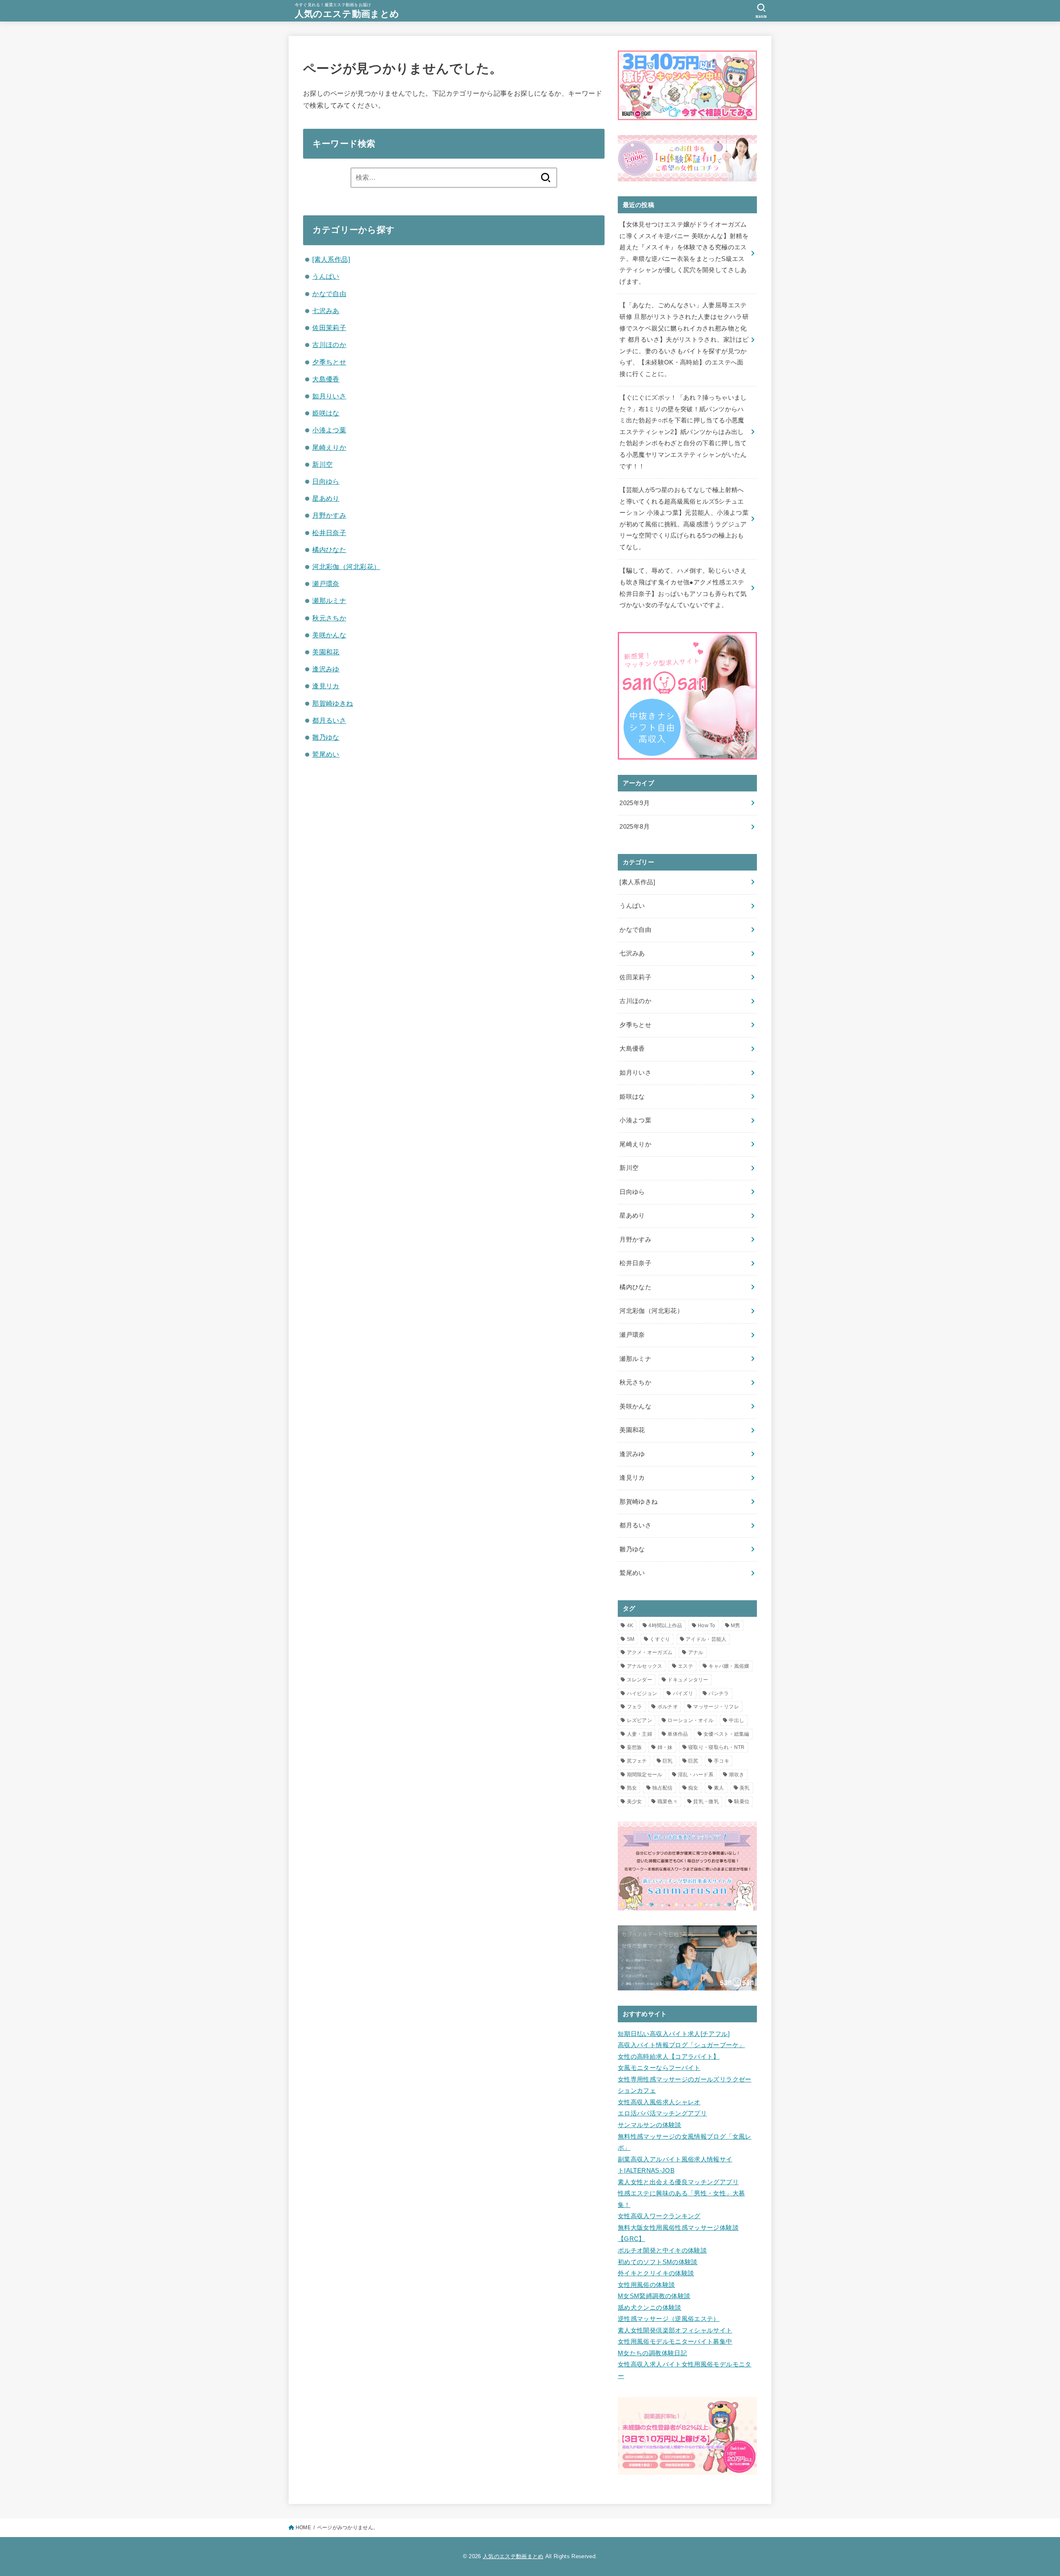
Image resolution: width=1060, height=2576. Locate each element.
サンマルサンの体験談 (650, 2125)
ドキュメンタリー (688, 1680)
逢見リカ (326, 686)
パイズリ (683, 1693)
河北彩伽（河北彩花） (346, 567)
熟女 (632, 1788)
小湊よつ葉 (329, 430)
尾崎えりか (329, 447)
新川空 (322, 464)
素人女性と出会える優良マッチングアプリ (678, 2182)
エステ (685, 1666)
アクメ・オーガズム (650, 1652)
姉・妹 (665, 1747)
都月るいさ (329, 720)
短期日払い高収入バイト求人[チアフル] (674, 2034)
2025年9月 (635, 803)
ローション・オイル (690, 1720)
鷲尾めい (326, 754)
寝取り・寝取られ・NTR (717, 1747)
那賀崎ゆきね (332, 703)
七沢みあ (326, 311)
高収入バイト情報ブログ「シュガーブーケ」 (681, 2045)
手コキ (722, 1761)
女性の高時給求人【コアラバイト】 (669, 2057)
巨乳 (668, 1761)
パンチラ (719, 1693)
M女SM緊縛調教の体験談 (654, 2296)
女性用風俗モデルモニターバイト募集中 (675, 2342)
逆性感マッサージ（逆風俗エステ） (669, 2319)
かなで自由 (329, 294)
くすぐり (660, 1639)
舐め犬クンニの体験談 (650, 2308)
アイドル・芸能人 (706, 1639)
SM (631, 1639)
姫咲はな (326, 413)
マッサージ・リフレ (716, 1707)
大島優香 (326, 379)
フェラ (635, 1707)
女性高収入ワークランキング (659, 2216)
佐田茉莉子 (329, 328)
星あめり (326, 498)
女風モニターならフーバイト (659, 2068)
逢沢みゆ (326, 669)
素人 (719, 1788)
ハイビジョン (642, 1693)
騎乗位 (742, 1802)
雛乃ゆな (326, 737)
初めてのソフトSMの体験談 (658, 2262)
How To (707, 1626)
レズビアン (640, 1720)
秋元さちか (329, 618)
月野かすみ (329, 515)
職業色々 (668, 1802)
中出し (736, 1720)
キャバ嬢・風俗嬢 (729, 1666)
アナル (696, 1652)
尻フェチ (637, 1761)
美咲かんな (329, 635)
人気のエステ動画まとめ (347, 14)
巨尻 (693, 1761)
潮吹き (736, 1775)
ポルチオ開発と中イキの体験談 (662, 2250)
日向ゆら (326, 481)
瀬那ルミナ (329, 601)
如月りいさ (329, 396)
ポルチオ (668, 1707)
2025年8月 (635, 827)
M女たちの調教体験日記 (652, 2353)
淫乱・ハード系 (696, 1775)
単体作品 (678, 1734)
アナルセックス (645, 1666)
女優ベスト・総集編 (726, 1734)
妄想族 (635, 1747)
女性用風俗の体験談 (646, 2285)
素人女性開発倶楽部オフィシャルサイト (675, 2330)
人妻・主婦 (640, 1734)
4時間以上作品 (665, 1626)
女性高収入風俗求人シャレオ (659, 2102)
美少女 (635, 1802)
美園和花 (326, 652)
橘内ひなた (329, 550)
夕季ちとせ (329, 362)
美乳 (745, 1788)
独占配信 (662, 1788)
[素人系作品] (331, 259)
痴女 (693, 1788)
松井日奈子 (329, 533)
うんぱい (326, 276)
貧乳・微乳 (706, 1802)
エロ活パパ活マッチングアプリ (662, 2113)
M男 (736, 1626)
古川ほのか (329, 345)
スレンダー (640, 1680)
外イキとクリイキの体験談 (656, 2273)
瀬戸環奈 (326, 584)
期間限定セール (645, 1775)
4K (630, 1626)
